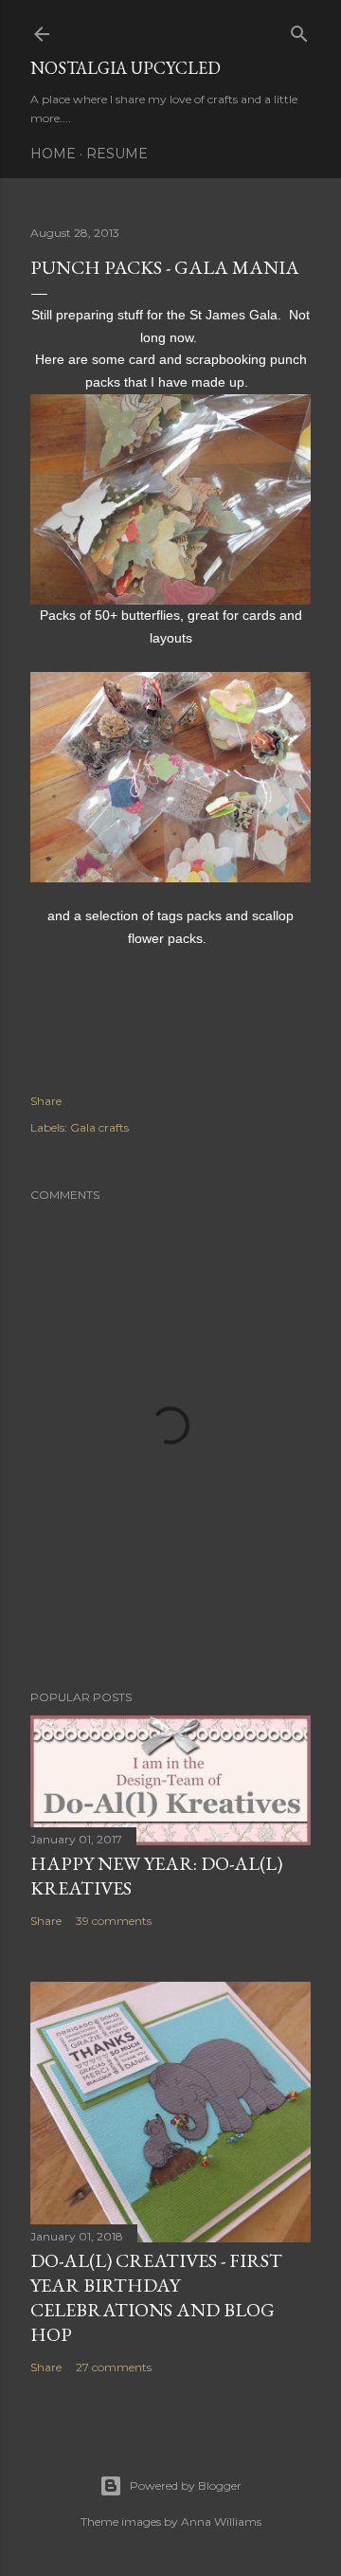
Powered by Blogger (186, 2485)
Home (53, 154)
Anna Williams (221, 2522)
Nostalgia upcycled (126, 68)
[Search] (299, 30)
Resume (117, 154)
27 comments (114, 2367)
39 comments (114, 1921)
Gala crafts (99, 1127)
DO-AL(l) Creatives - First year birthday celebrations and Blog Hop (156, 2297)
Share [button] (46, 1101)
